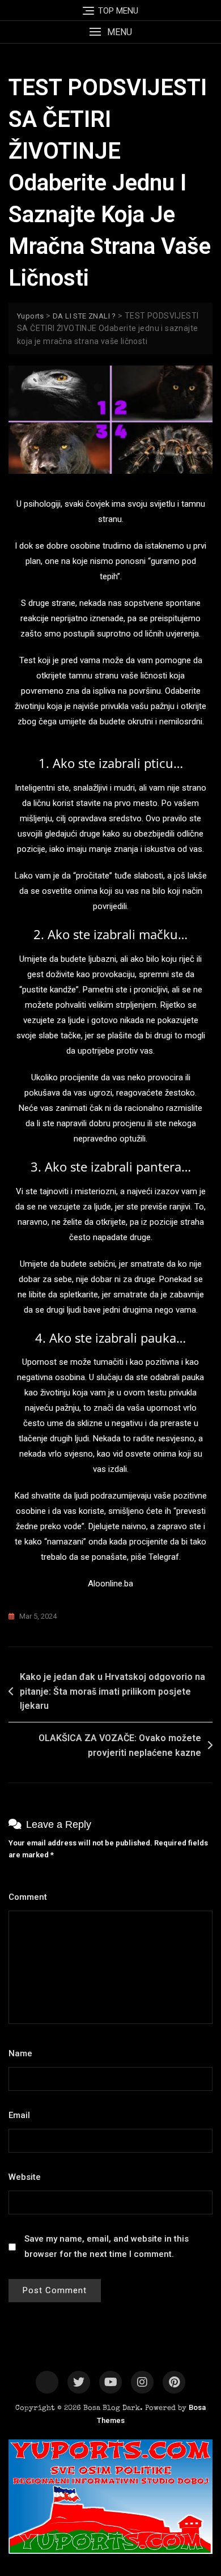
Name (24, 2053)
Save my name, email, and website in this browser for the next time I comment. (107, 2246)
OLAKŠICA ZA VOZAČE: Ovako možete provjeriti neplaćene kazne (120, 1745)
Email (22, 2115)
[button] (110, 32)
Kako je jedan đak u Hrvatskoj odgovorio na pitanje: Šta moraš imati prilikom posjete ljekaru (112, 1691)
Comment (31, 1897)
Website (25, 2177)
